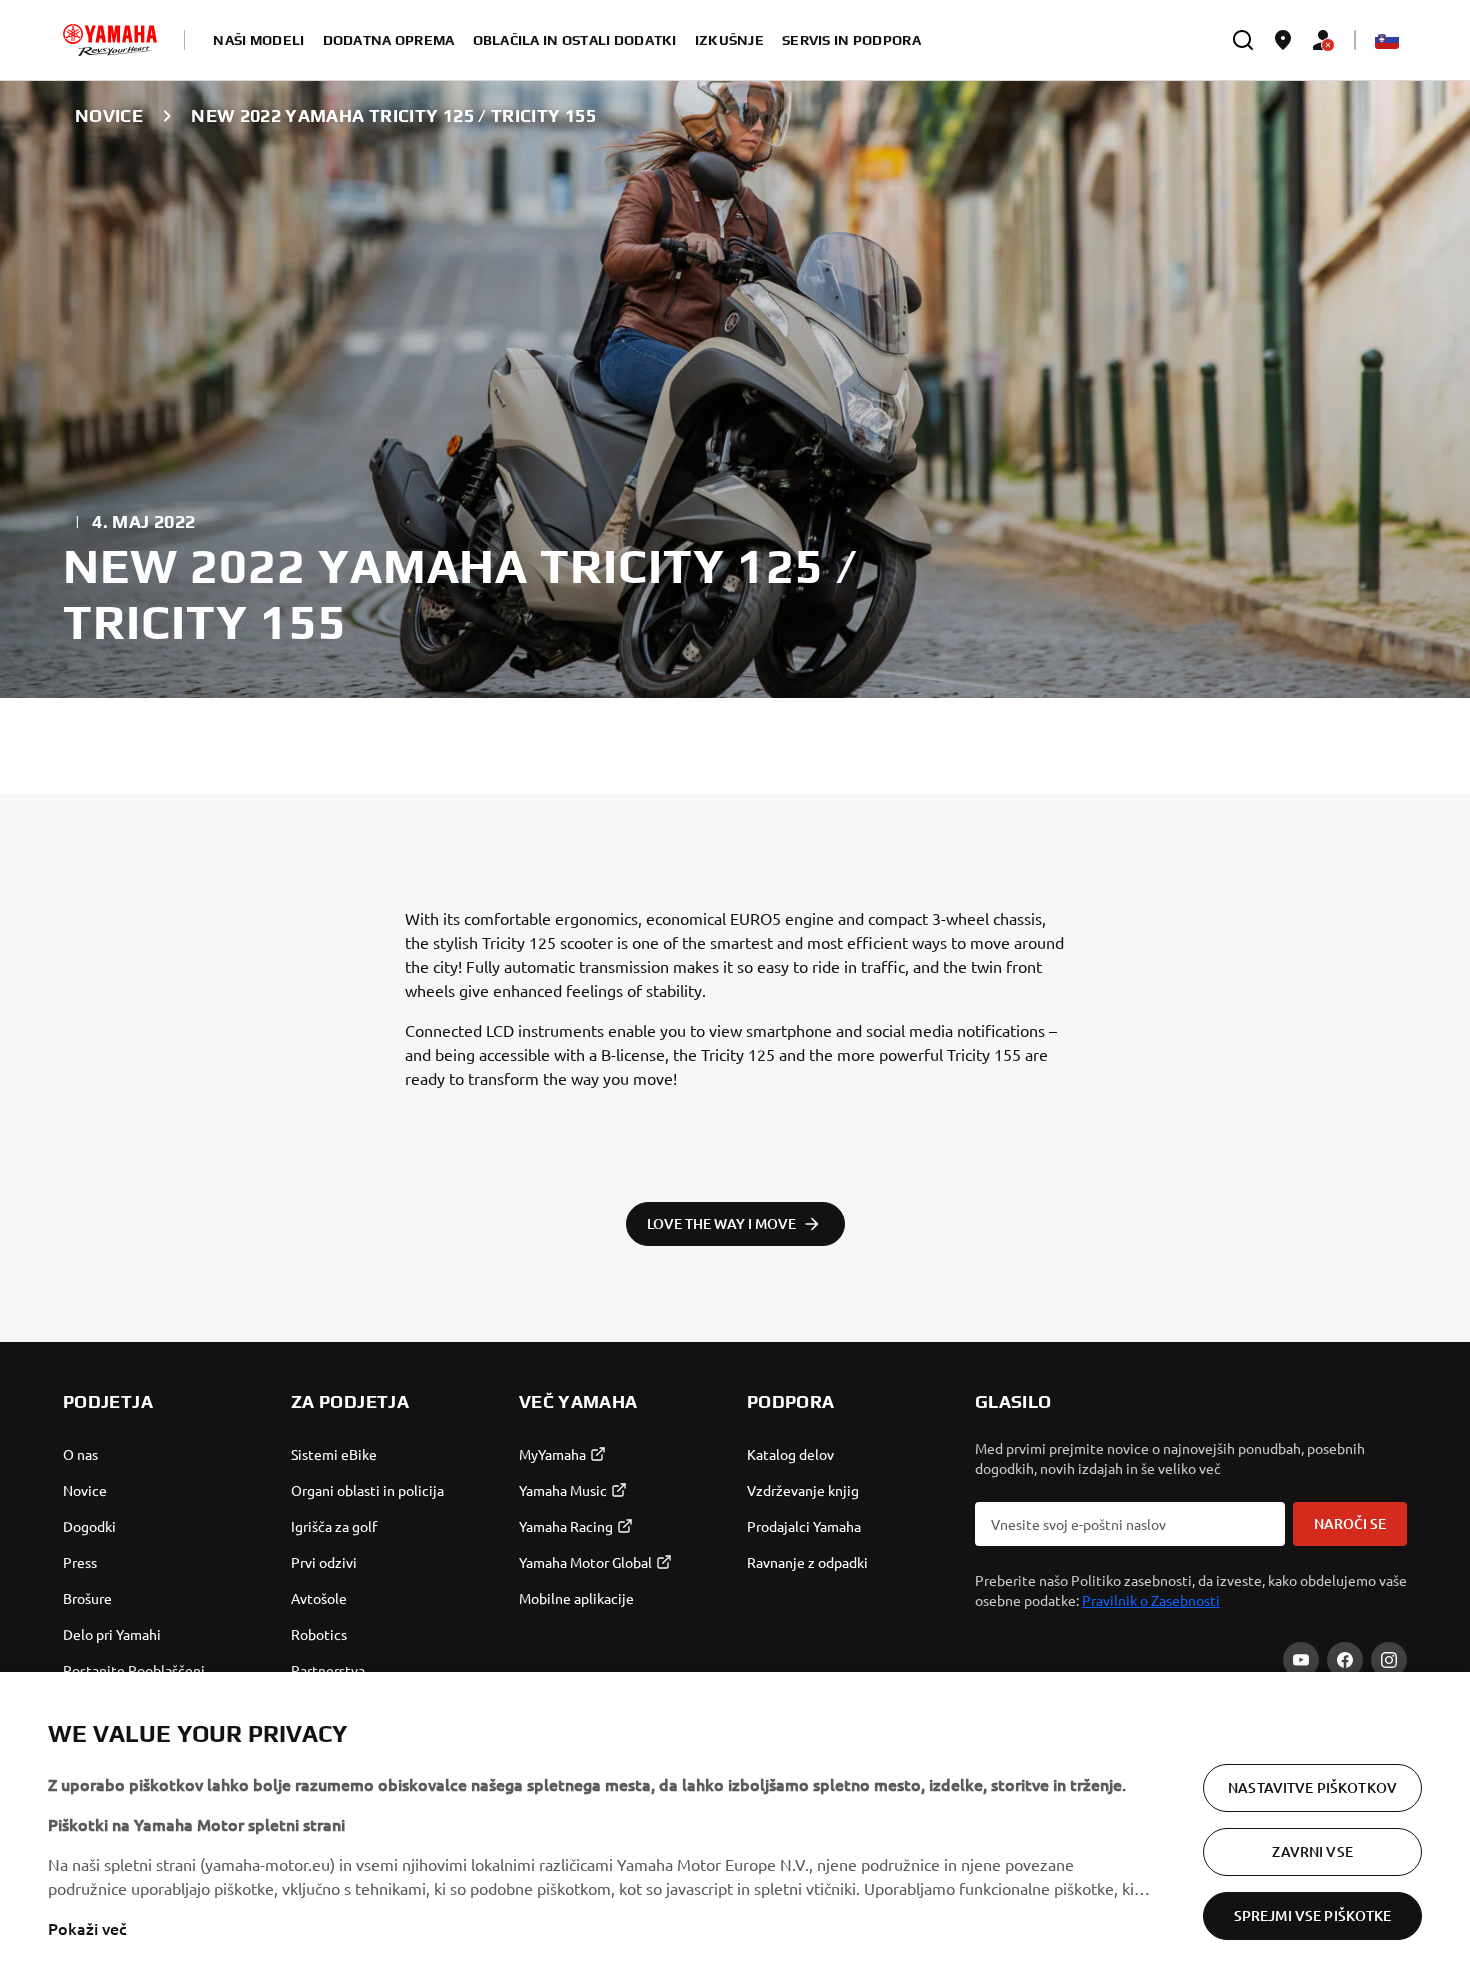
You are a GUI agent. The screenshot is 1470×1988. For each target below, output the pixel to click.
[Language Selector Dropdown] (1387, 40)
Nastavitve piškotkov (1312, 1787)
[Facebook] (1345, 1660)
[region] (735, 1830)
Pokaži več (87, 1928)
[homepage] (110, 40)
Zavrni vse (1312, 1851)
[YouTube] (1301, 1660)
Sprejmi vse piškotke (1313, 1915)
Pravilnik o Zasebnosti (1151, 1600)
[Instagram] (1389, 1660)
